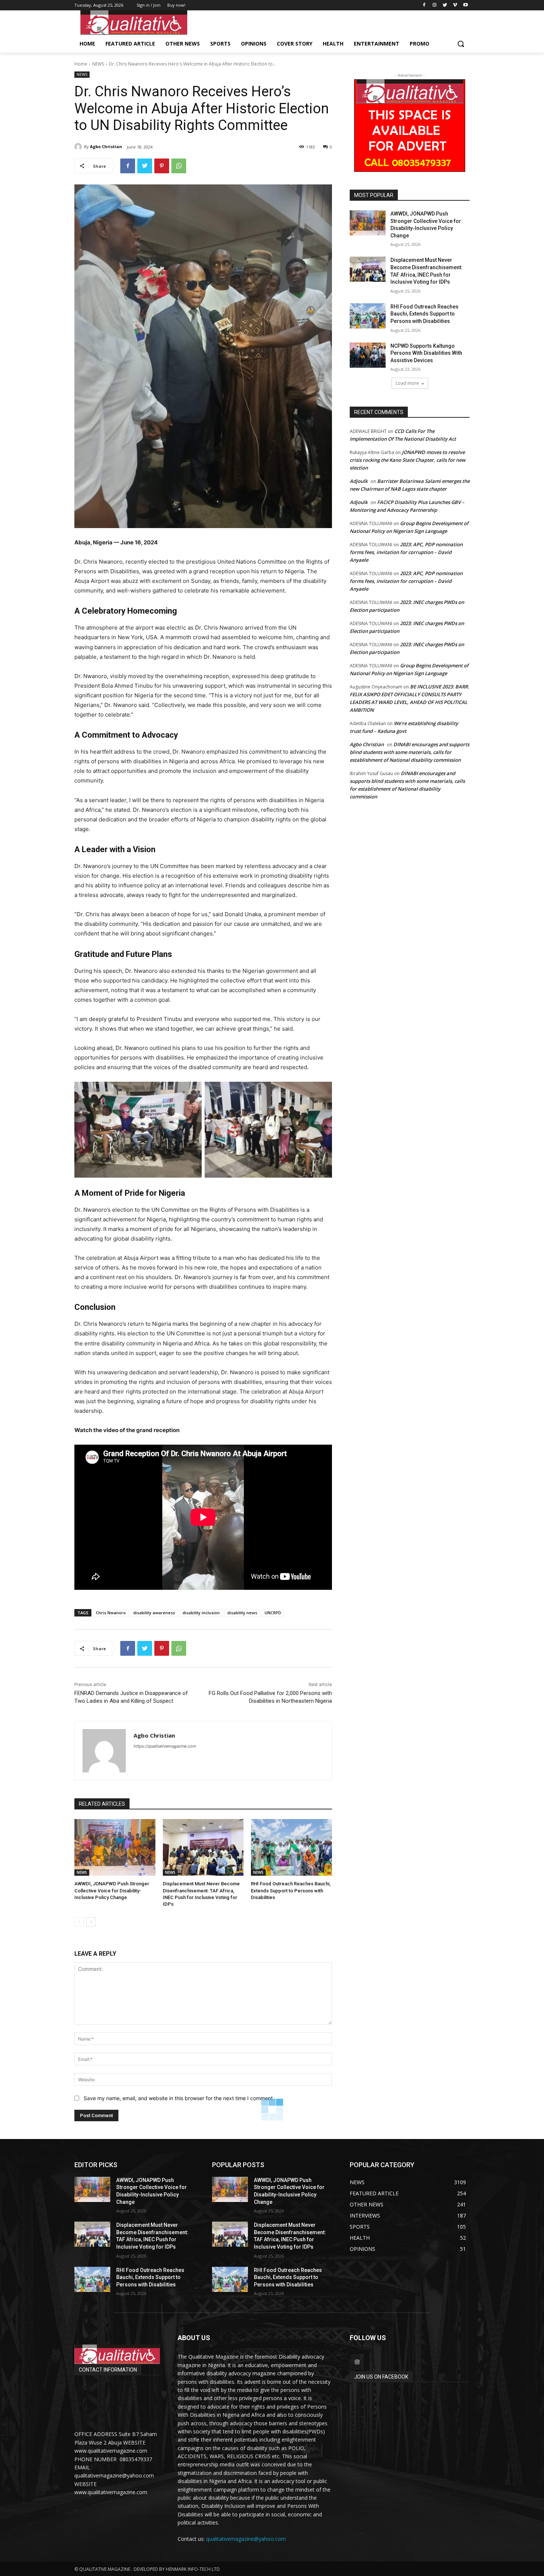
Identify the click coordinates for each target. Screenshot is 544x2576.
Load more (407, 383)
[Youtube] (465, 5)
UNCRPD (273, 1613)
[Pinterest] (162, 166)
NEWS (98, 64)
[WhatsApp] (179, 166)
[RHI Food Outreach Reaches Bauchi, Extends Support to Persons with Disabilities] (291, 1847)
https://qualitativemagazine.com (165, 1746)
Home (81, 64)
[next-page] (91, 1922)
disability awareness (154, 1613)
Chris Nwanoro (111, 1613)
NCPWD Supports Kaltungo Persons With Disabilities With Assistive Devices (426, 353)
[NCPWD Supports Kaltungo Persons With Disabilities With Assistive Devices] (368, 355)
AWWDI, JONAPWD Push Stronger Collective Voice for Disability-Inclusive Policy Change (112, 1890)
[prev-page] (79, 1922)
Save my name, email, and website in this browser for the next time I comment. (179, 2098)
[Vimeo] (455, 5)
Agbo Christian (106, 146)
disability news (242, 1613)
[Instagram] (435, 5)
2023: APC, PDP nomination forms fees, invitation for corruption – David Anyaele (406, 552)
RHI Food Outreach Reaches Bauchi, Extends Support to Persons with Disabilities (291, 1890)
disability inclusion (201, 1613)
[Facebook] (424, 5)
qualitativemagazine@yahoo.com (246, 2539)
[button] (461, 44)
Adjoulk (359, 481)
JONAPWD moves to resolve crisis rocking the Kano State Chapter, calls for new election (408, 460)
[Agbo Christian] (79, 147)
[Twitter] (445, 5)
